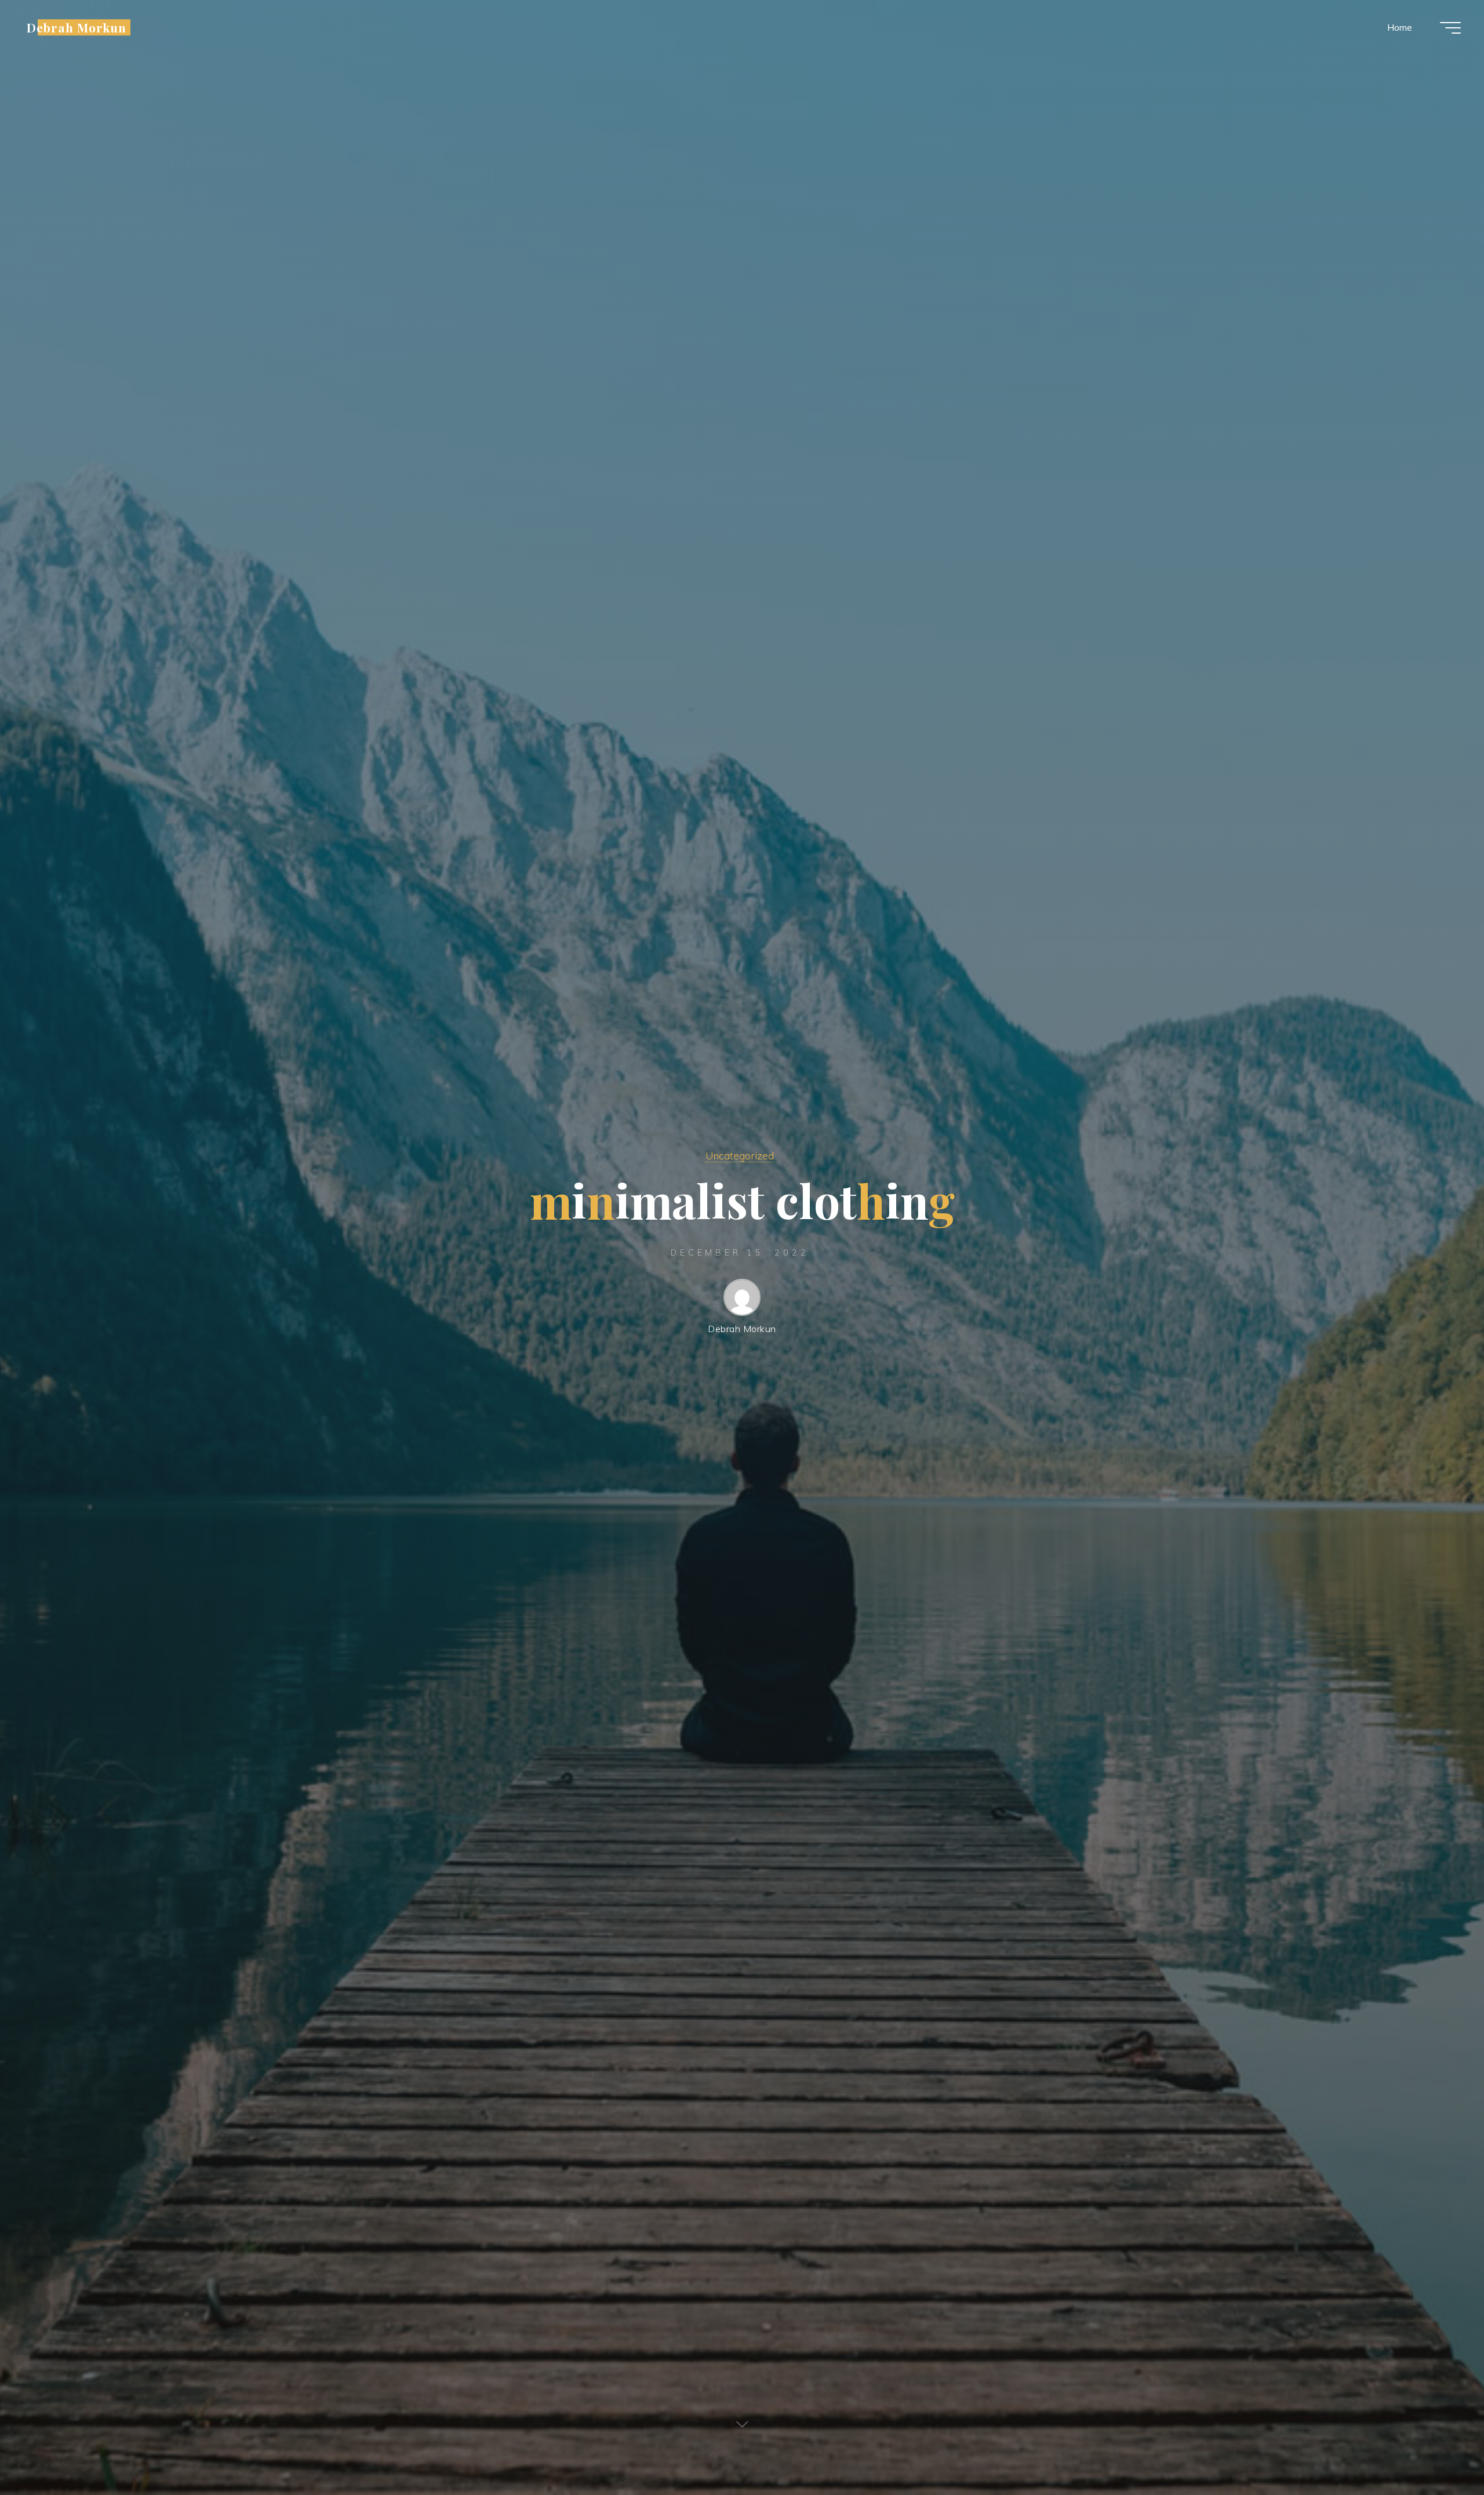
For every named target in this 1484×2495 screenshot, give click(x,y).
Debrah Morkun (77, 27)
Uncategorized (740, 1155)
